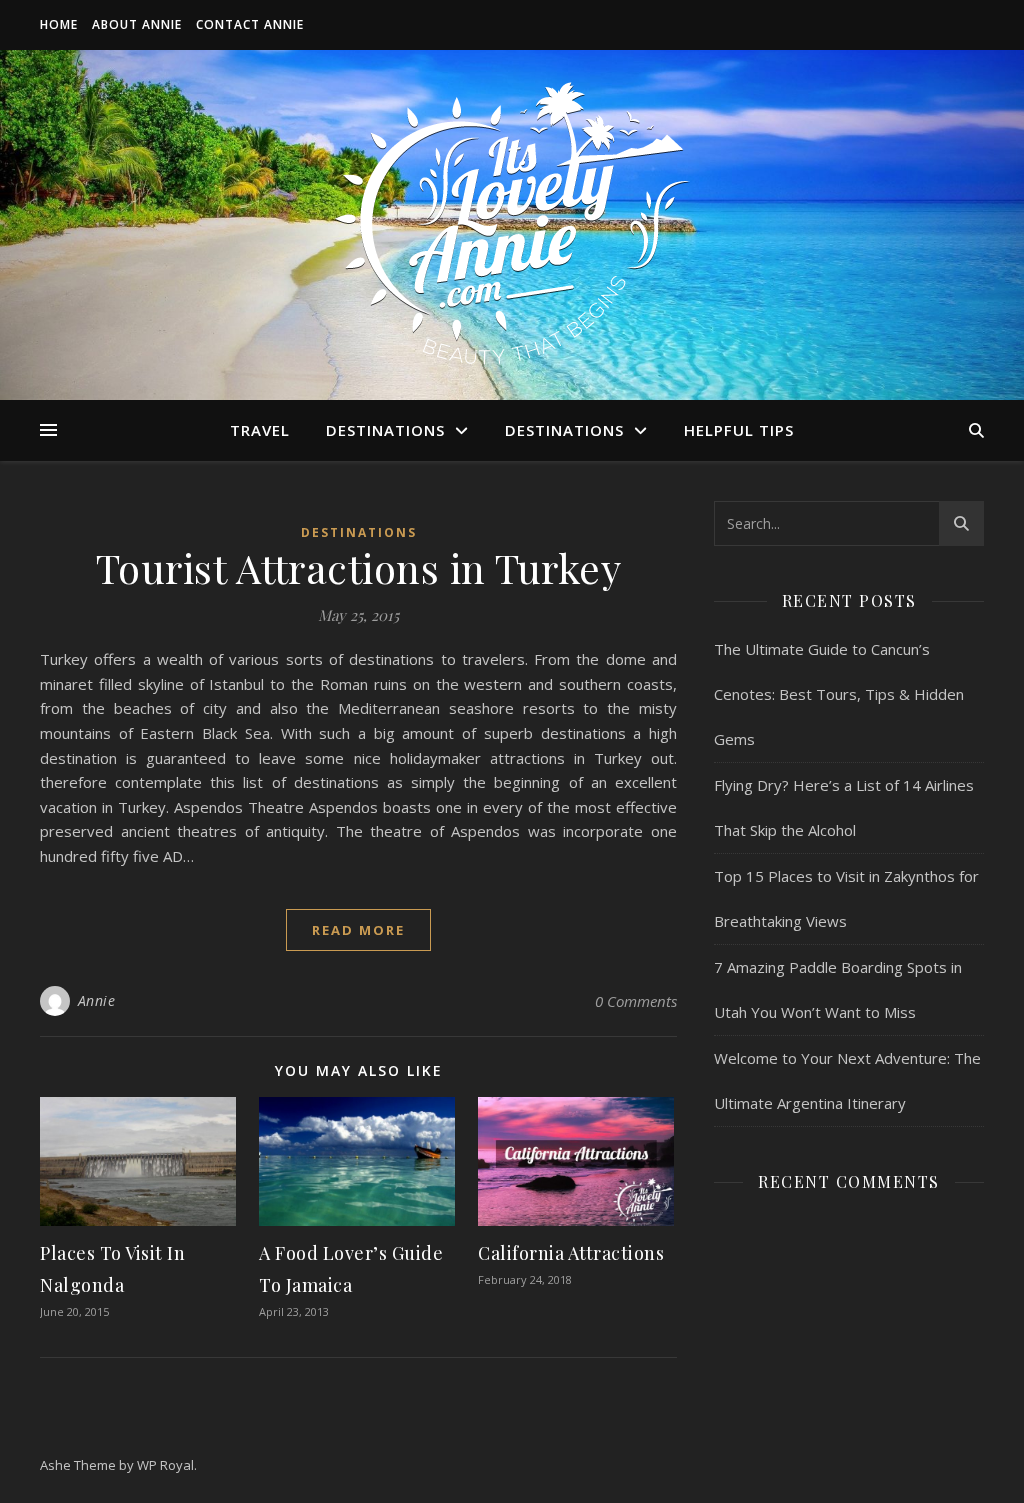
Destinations (385, 430)
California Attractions (573, 1253)
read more (358, 930)
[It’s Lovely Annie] (512, 225)
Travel (260, 430)
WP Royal (165, 1465)
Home (59, 24)
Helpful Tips (739, 430)
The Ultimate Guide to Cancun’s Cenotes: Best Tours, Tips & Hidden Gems (839, 694)
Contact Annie (250, 24)
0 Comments (636, 1001)
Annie (97, 1000)
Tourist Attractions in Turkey (359, 567)
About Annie (137, 24)
